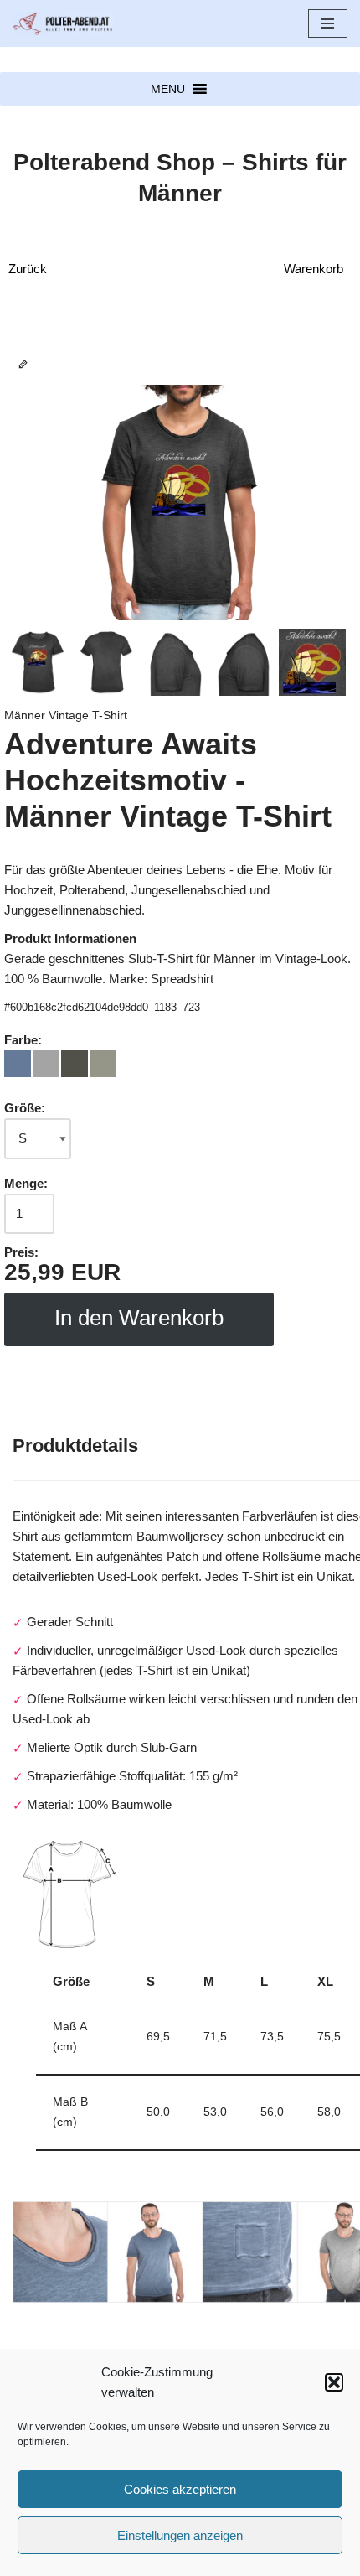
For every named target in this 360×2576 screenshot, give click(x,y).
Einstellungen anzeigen (180, 2535)
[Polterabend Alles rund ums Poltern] (63, 23)
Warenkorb (314, 269)
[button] (334, 2382)
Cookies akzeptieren (180, 2489)
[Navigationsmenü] (328, 23)
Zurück (28, 269)
